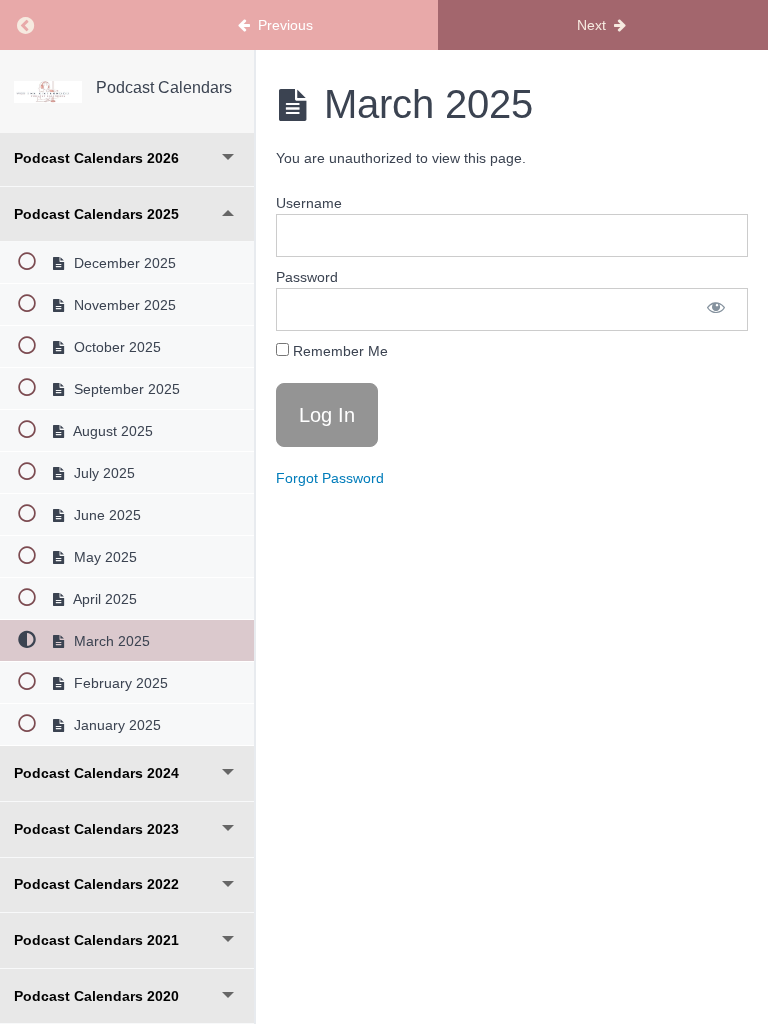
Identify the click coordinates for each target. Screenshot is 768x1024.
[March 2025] (48, 92)
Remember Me (338, 351)
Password (307, 277)
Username (309, 203)
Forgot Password (330, 478)
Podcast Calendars (164, 87)
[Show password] (716, 309)
